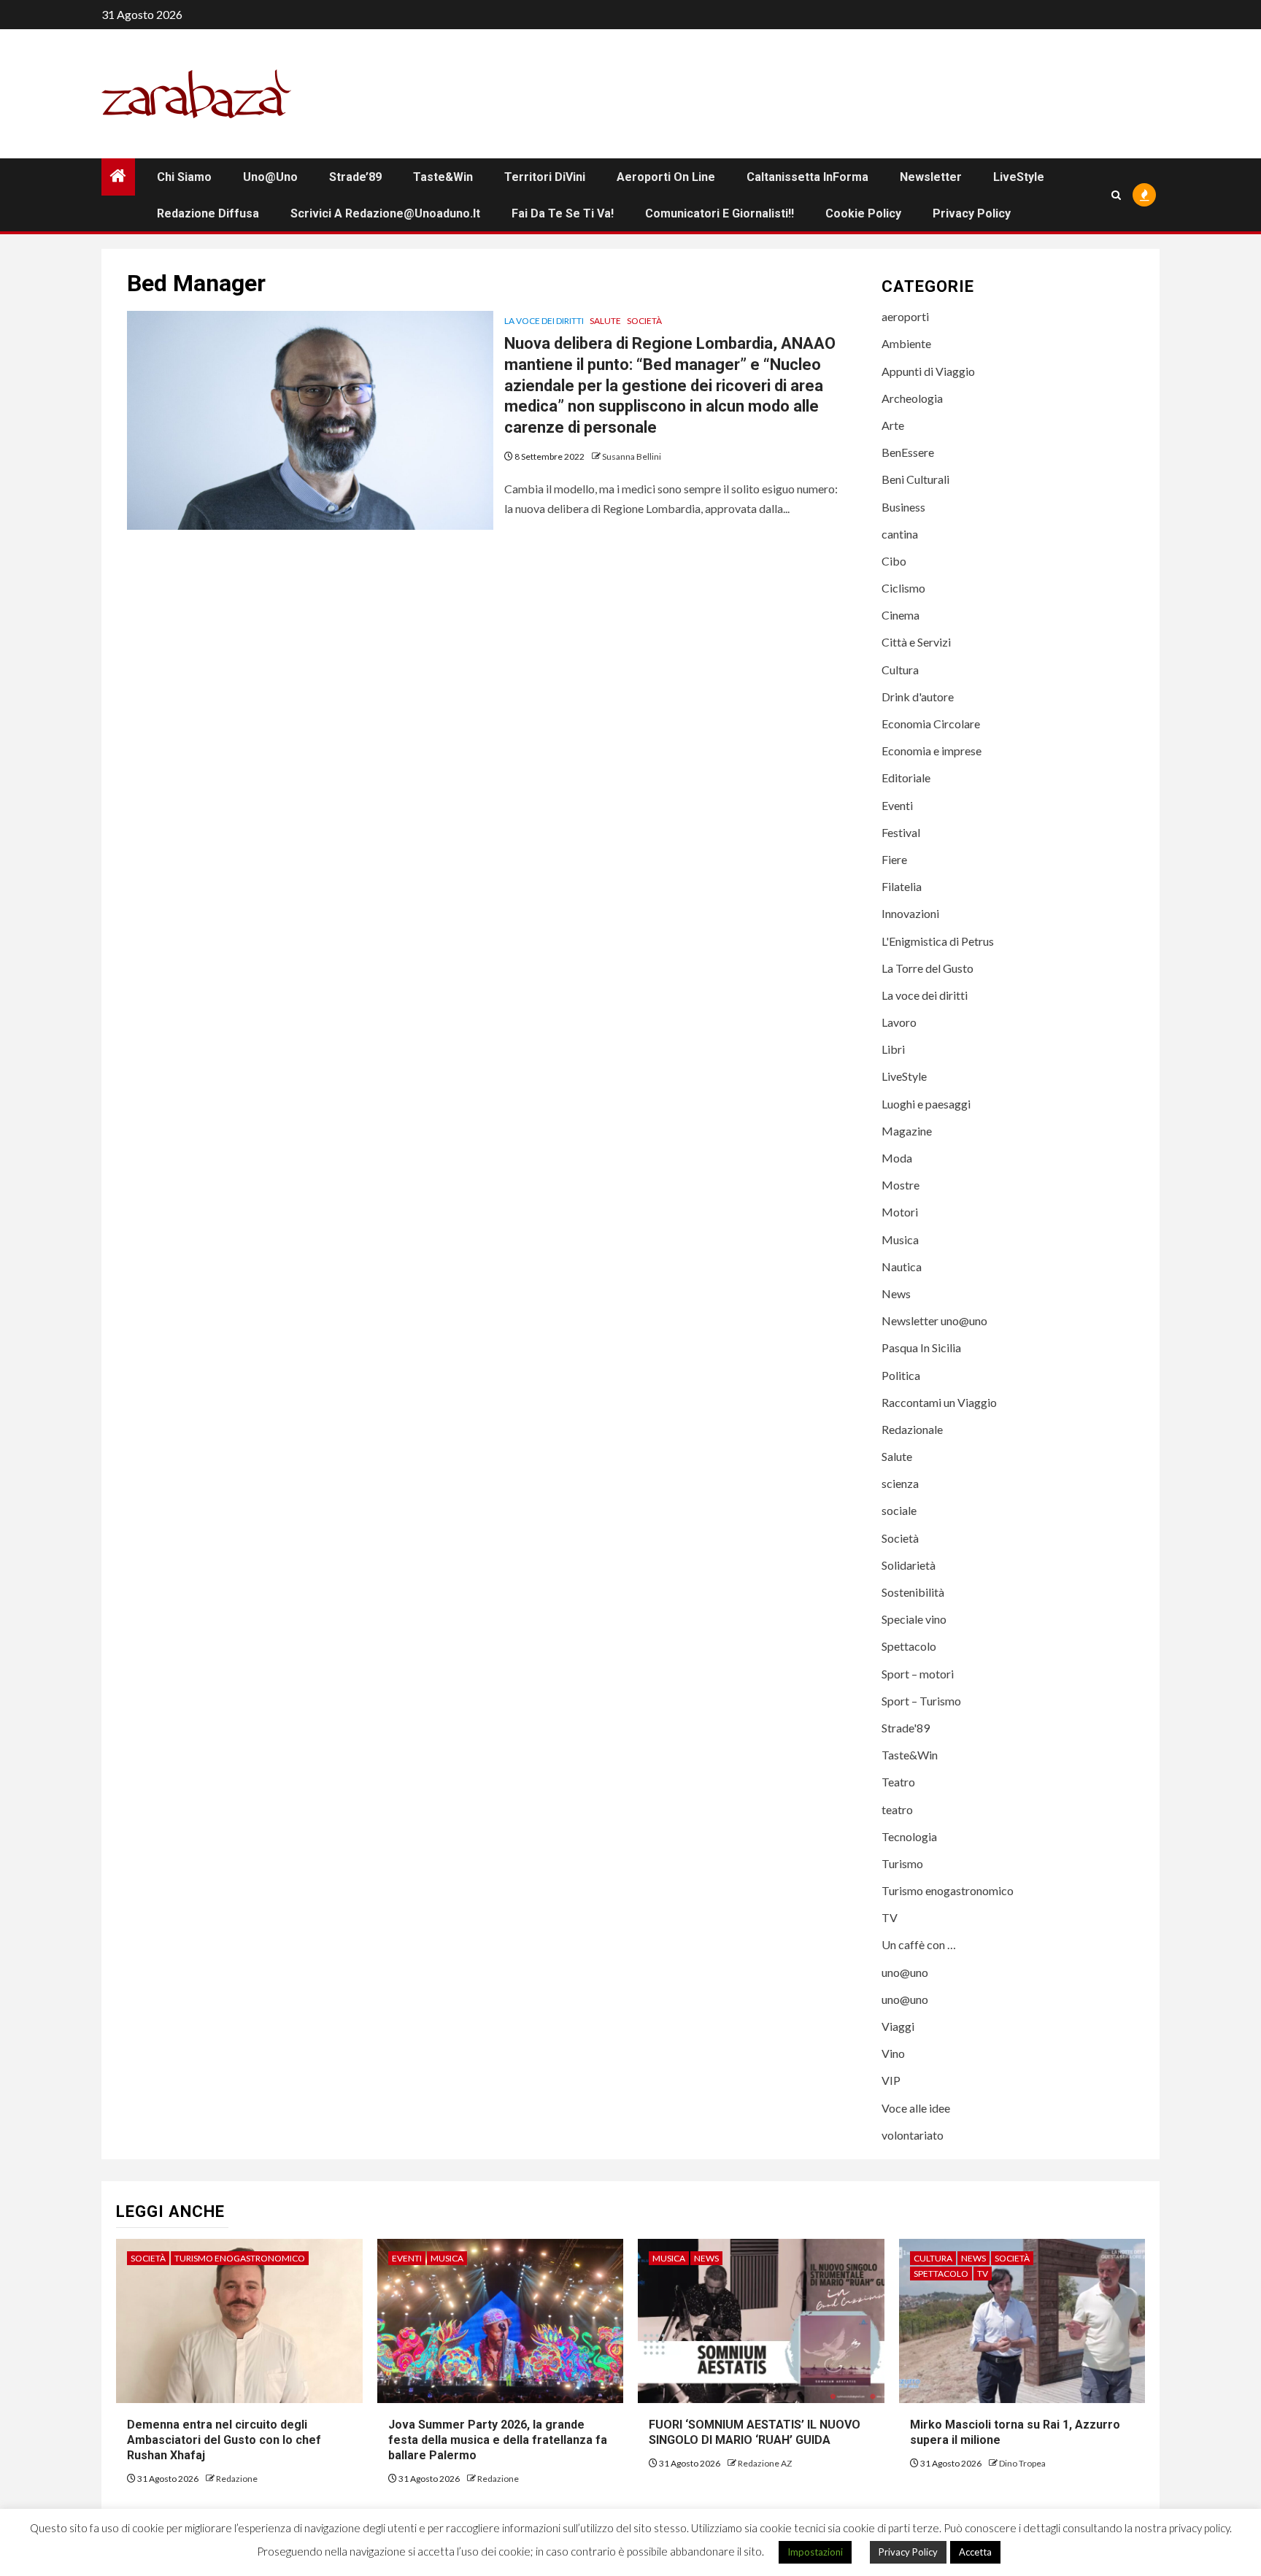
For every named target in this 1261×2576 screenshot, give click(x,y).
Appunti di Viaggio (928, 371)
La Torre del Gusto (928, 968)
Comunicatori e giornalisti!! (720, 213)
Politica (901, 1375)
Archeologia (912, 398)
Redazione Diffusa (208, 213)
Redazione (237, 2479)
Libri (893, 1049)
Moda (897, 1158)
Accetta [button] (975, 2552)
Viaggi (898, 2026)
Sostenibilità (913, 1592)
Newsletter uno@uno (934, 1320)
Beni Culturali (915, 479)
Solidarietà (909, 1565)
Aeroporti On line (666, 177)
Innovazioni (910, 913)
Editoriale (906, 778)
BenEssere (908, 452)
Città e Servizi (916, 642)
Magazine (907, 1131)
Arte (893, 425)
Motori (900, 1212)
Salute (605, 321)
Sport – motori (918, 1674)
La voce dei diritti (544, 321)
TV (890, 1917)
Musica (900, 1239)
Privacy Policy (972, 213)
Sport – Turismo (921, 1701)
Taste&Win (443, 177)
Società (644, 321)
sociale (899, 1510)
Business (903, 507)
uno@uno (270, 177)
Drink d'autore (918, 697)
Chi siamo (184, 177)
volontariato (913, 2135)
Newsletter (931, 177)
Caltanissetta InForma (807, 177)
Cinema (901, 615)
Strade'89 (906, 1728)
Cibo (894, 561)
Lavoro (899, 1022)
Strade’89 (355, 177)
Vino (893, 2053)
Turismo (902, 1863)
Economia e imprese (932, 751)
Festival (901, 832)
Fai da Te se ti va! (563, 213)
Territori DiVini (545, 177)
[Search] (1116, 195)
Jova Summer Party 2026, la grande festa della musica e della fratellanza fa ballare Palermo (498, 2440)
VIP (891, 2080)
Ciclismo (903, 588)
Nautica (902, 1266)
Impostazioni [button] (815, 2552)
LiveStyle (1019, 177)
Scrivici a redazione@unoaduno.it (385, 213)
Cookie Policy (863, 213)
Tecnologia (909, 1836)
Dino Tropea (1022, 2463)
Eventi (897, 805)
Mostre (901, 1185)
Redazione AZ (765, 2463)
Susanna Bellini (632, 456)
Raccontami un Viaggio (939, 1402)
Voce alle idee (916, 2108)
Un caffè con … (919, 1944)
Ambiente (906, 343)
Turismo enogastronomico (948, 1890)
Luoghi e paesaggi (926, 1104)
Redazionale (912, 1429)
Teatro (898, 1782)
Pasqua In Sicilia (921, 1347)
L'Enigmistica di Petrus (938, 941)
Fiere (894, 859)
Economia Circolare (931, 724)
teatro (897, 1809)
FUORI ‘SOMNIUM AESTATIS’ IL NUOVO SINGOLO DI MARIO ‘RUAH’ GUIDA (755, 2432)
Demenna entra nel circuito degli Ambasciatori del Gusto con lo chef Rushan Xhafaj (224, 2440)
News (896, 1293)
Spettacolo (909, 1646)
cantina (900, 534)
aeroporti (905, 316)
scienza (900, 1483)
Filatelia (902, 886)
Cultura (900, 670)
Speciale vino (914, 1619)
